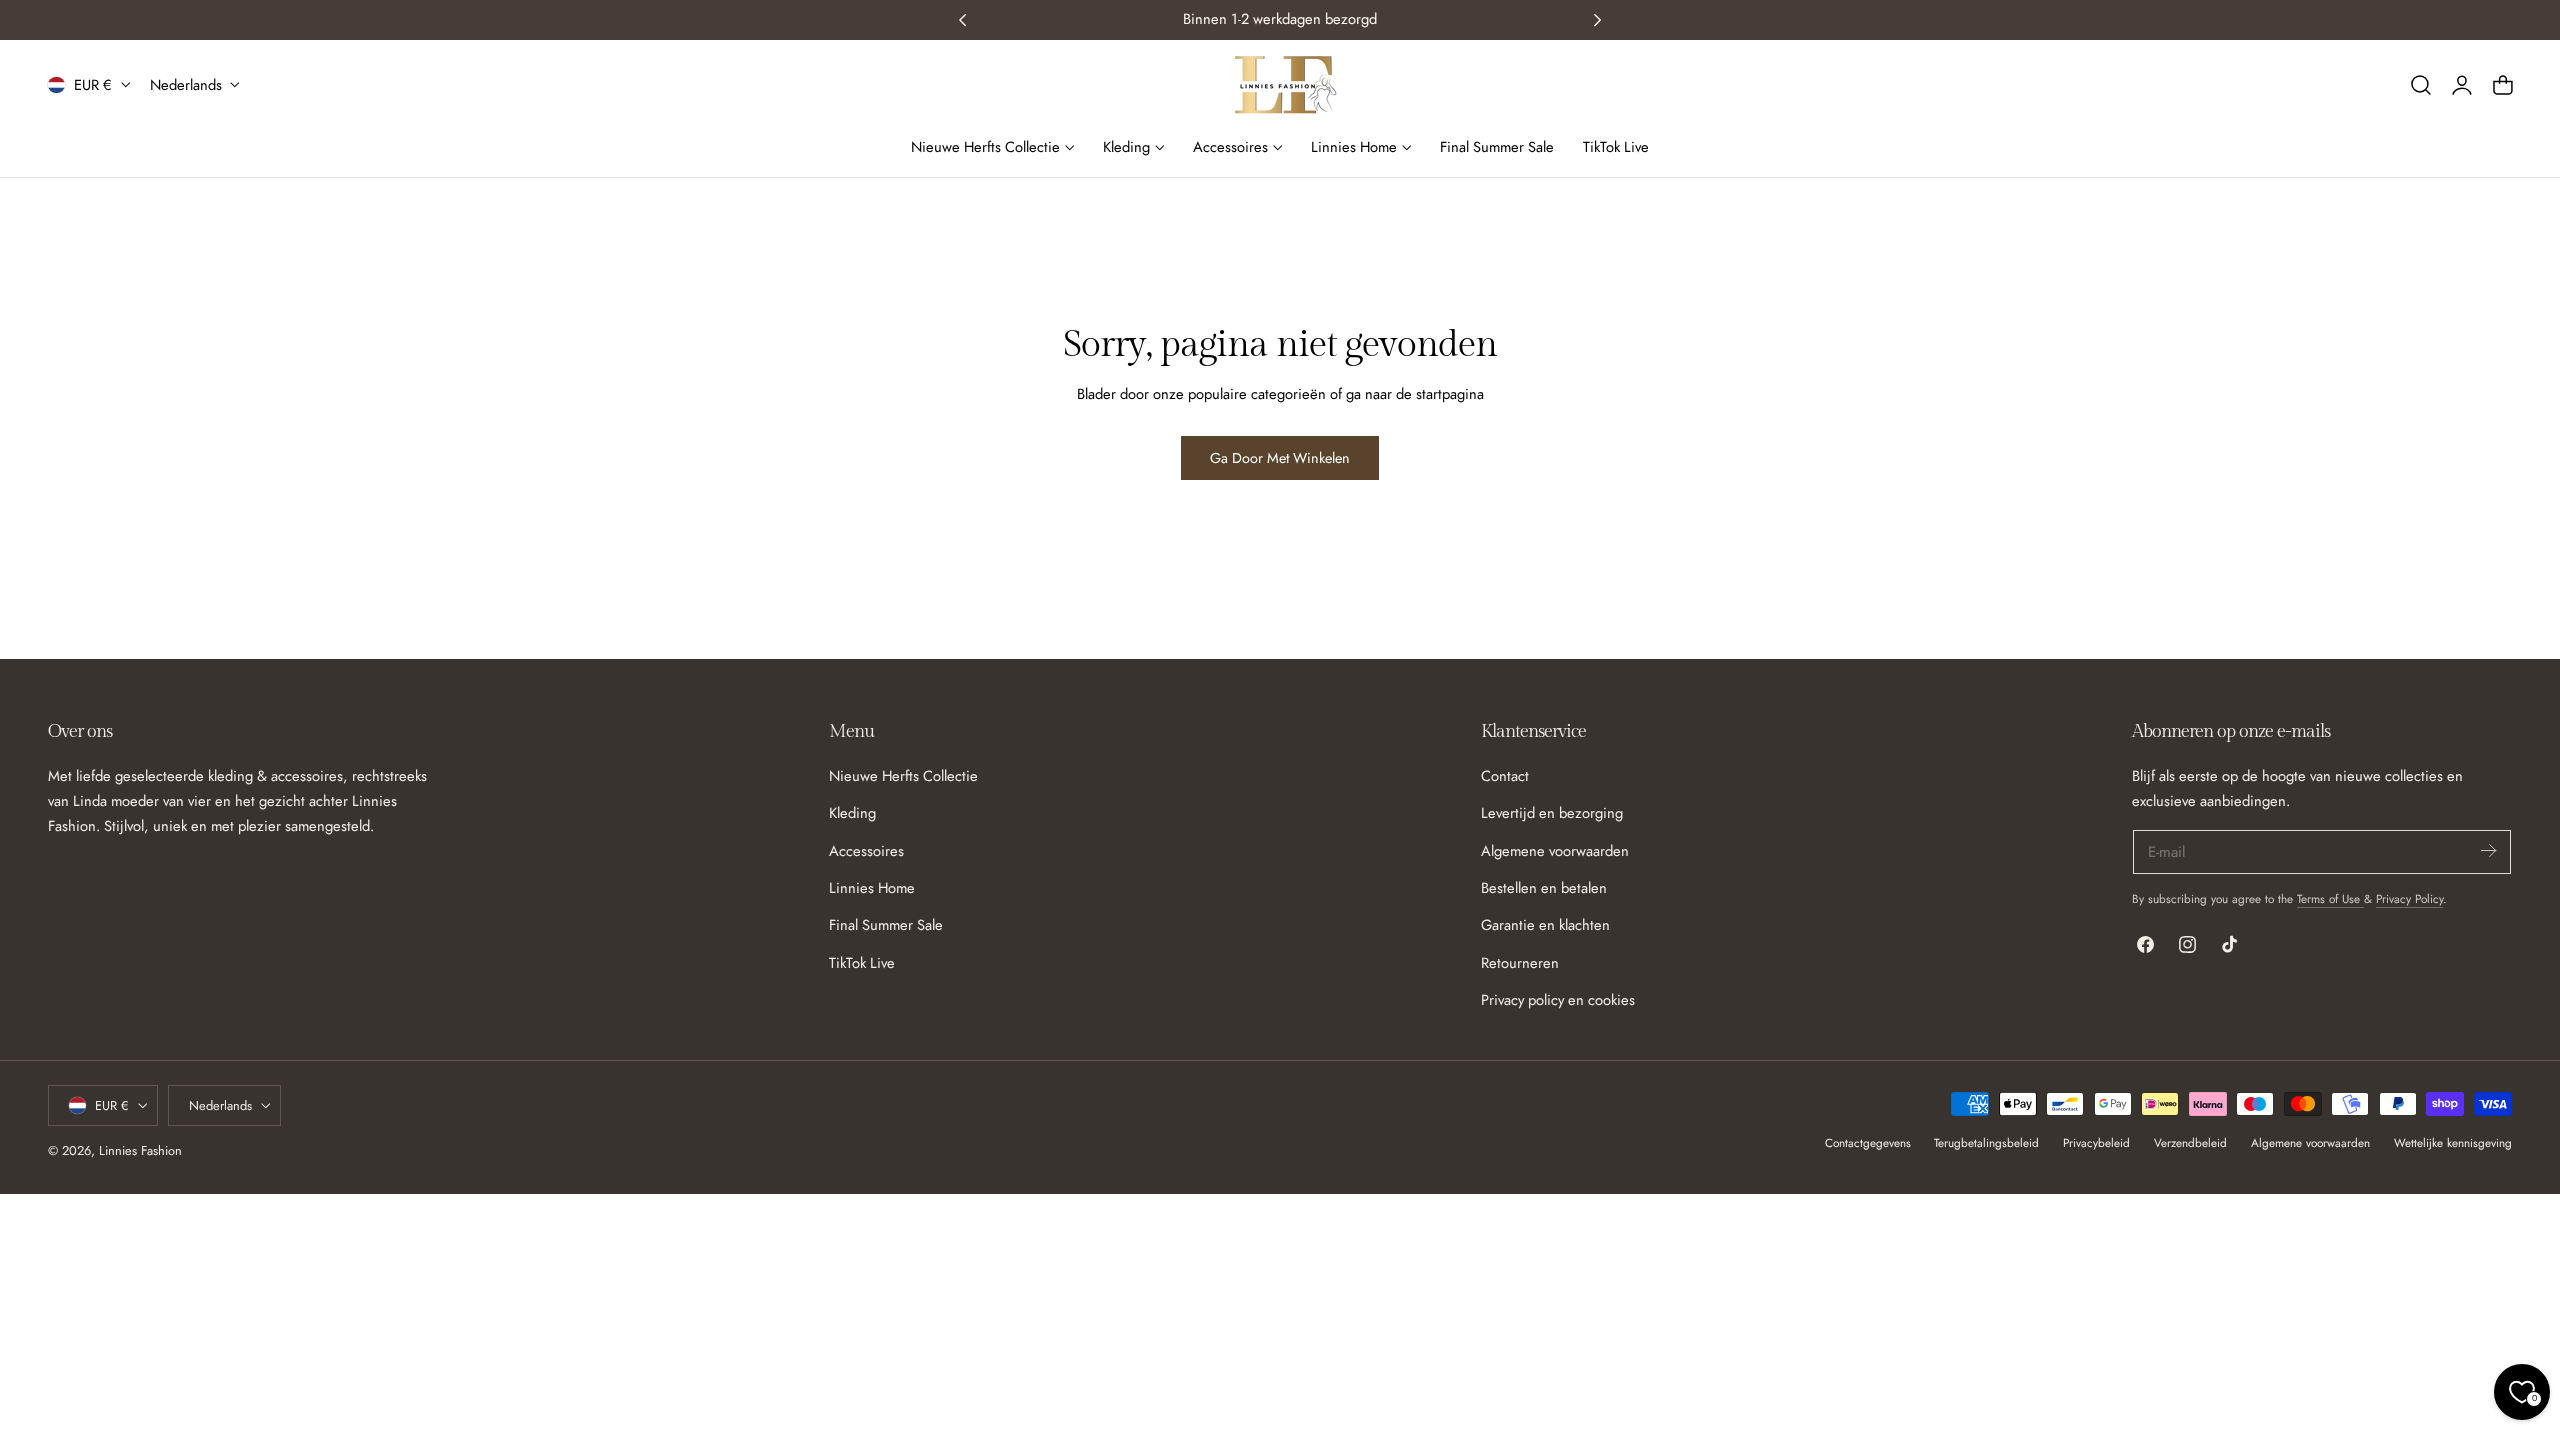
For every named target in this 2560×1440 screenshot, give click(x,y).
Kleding (852, 813)
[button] (2421, 85)
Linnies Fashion (140, 1150)
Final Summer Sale (886, 925)
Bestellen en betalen (1544, 888)
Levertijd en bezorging (1552, 813)
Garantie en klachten (1545, 925)
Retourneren (1520, 962)
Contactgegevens (1868, 1142)
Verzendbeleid (2190, 1142)
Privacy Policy (2409, 898)
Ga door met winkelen (1280, 458)
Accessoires (866, 850)
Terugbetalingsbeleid (1986, 1142)
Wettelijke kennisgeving (2453, 1142)
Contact (1505, 776)
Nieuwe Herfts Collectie (903, 776)
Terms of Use (2330, 898)
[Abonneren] (2488, 850)
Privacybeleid (2096, 1142)
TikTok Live (862, 962)
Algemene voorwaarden (1555, 850)
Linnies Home (872, 888)
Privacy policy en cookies (1558, 1000)
